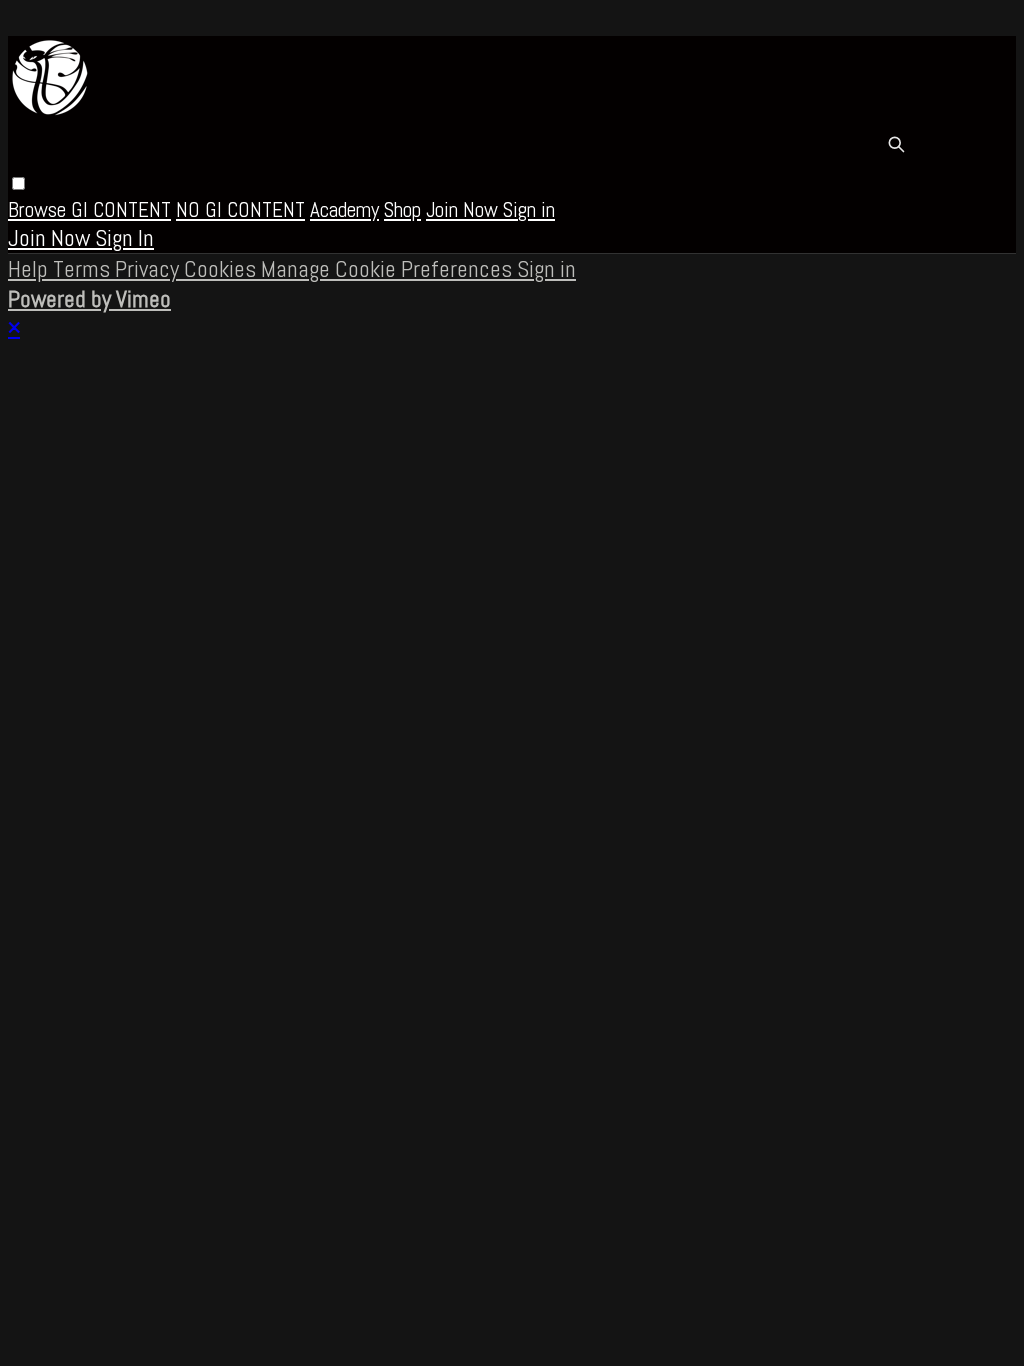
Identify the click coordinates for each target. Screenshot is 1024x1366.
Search (896, 144)
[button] (18, 183)
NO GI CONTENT (240, 209)
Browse (39, 209)
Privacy (149, 269)
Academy (344, 209)
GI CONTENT (121, 209)
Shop (402, 209)
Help (30, 269)
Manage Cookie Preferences (389, 269)
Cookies (222, 269)
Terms (84, 269)
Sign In (124, 238)
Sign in (529, 209)
